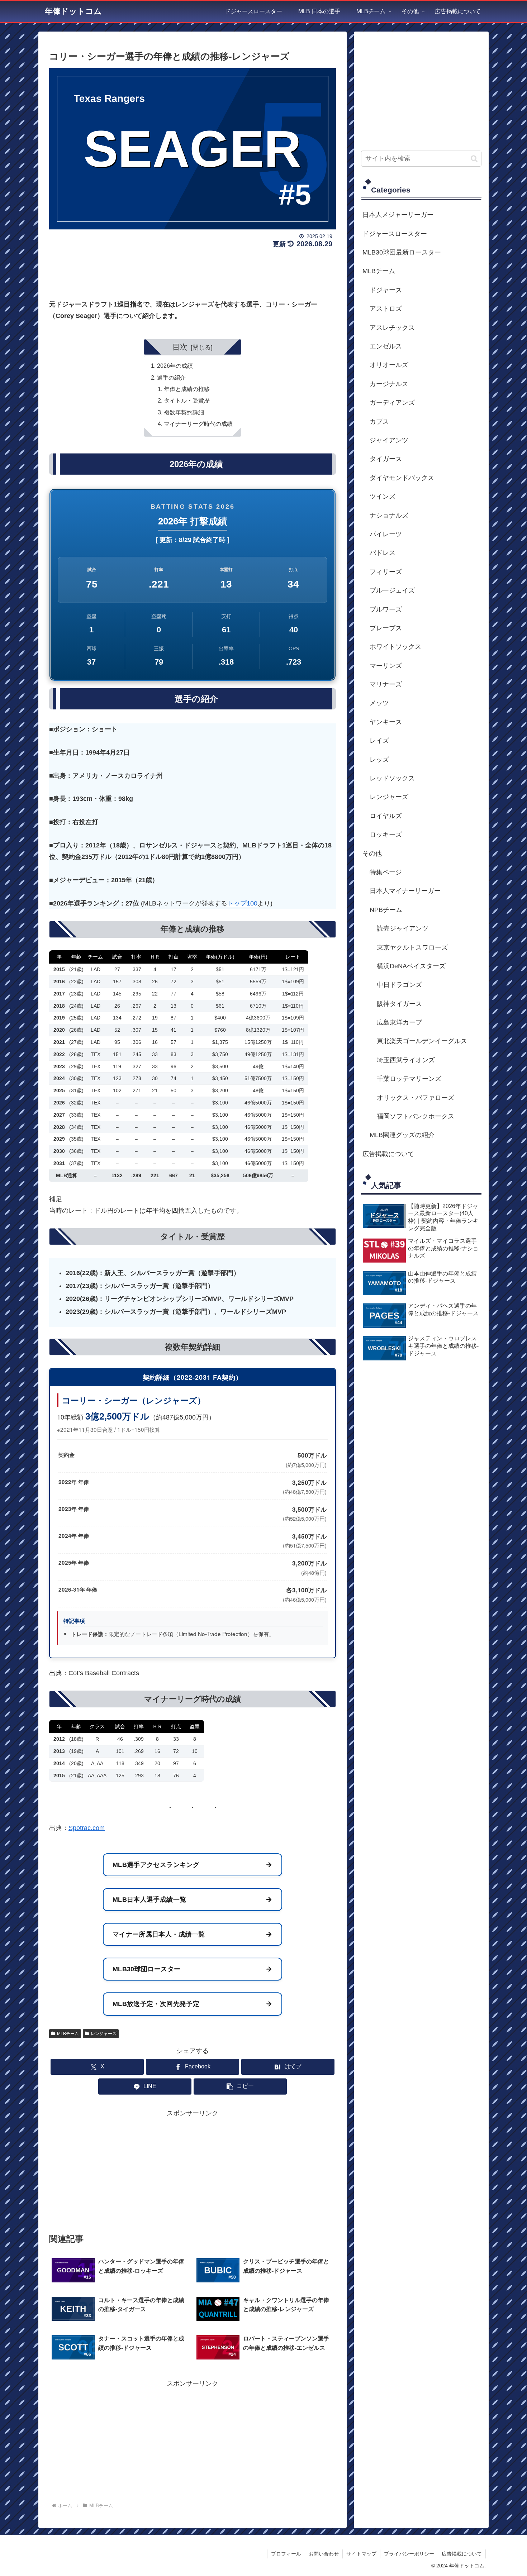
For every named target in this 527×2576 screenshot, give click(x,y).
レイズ (379, 741)
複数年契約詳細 (184, 412)
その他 (372, 854)
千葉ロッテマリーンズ (409, 1079)
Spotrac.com (87, 1828)
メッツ (379, 703)
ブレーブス (386, 628)
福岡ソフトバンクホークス (416, 1116)
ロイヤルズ (386, 816)
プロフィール (286, 2554)
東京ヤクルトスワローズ (412, 947)
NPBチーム (386, 910)
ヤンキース (386, 722)
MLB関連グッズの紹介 (402, 1135)
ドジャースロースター (395, 234)
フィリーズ (386, 572)
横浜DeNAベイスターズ (411, 966)
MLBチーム (68, 2034)
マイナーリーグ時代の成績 (198, 424)
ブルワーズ (386, 609)
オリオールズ (389, 365)
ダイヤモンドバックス (402, 478)
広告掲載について (388, 1154)
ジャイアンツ (389, 440)
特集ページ (386, 872)
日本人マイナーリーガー (405, 891)
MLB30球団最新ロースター (402, 252)
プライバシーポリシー (409, 2554)
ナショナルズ (389, 515)
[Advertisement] (193, 271)
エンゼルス (386, 346)
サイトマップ (361, 2554)
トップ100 (242, 903)
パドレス (383, 553)
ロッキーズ (386, 835)
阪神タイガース (399, 1004)
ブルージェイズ (392, 590)
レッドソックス (392, 778)
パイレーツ (386, 534)
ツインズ (383, 496)
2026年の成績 (175, 366)
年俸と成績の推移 (187, 389)
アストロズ (386, 309)
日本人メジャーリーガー (398, 215)
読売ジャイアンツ (403, 928)
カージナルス (389, 384)
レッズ (379, 760)
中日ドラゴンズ (399, 985)
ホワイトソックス (395, 647)
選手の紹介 (171, 377)
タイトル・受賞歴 (187, 400)
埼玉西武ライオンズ (406, 1060)
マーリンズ (386, 666)
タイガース (386, 459)
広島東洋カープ (399, 1022)
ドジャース (386, 290)
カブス (379, 422)
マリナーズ (386, 684)
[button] (240, 2087)
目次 (180, 347)
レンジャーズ (104, 2034)
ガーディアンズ (392, 403)
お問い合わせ (324, 2554)
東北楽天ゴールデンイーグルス (422, 1041)
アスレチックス (392, 328)
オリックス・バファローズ (416, 1098)
